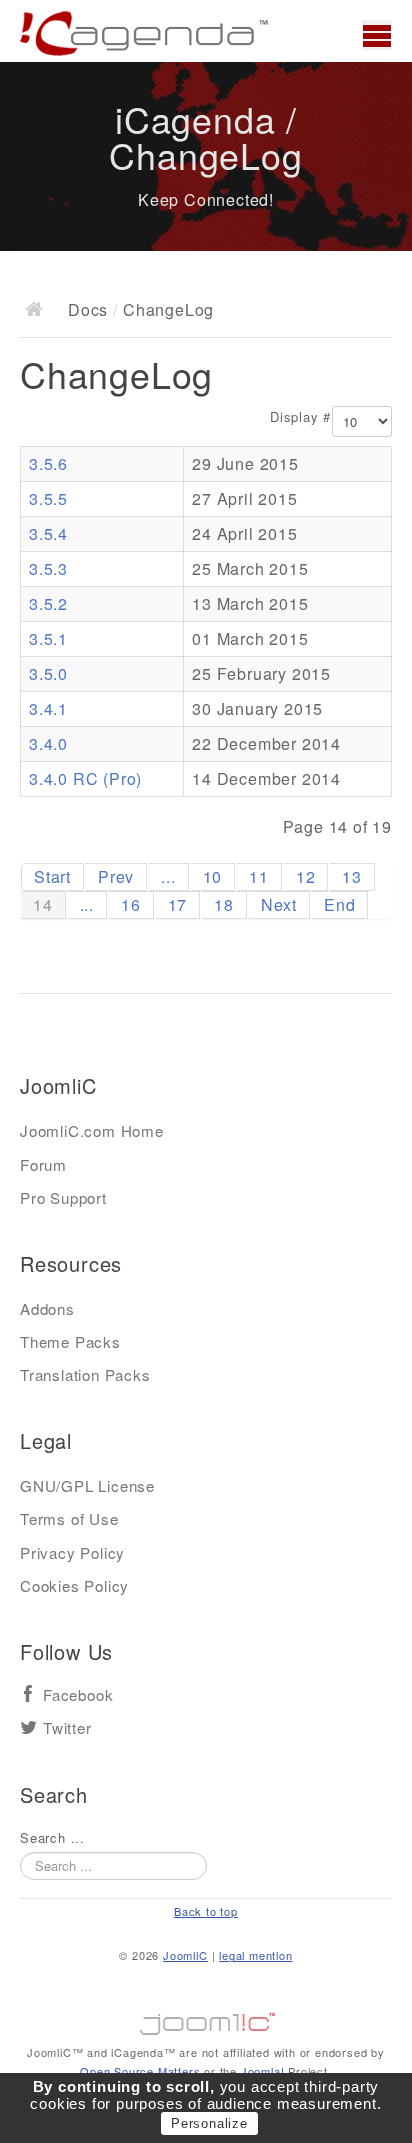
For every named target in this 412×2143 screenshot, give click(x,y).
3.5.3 (48, 568)
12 (306, 876)
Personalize (209, 2123)
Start (52, 876)
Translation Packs (85, 1374)
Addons (47, 1308)
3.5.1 (48, 638)
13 (352, 876)
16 (131, 904)
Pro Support (63, 1197)
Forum (43, 1164)
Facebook (78, 1695)
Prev (116, 876)
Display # (300, 417)
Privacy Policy (72, 1552)
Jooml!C (206, 2019)
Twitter (67, 1728)
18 (224, 904)
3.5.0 (48, 673)
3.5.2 (48, 603)
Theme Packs (70, 1341)
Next (279, 904)
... (168, 876)
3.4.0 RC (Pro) (85, 778)
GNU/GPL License (87, 1485)
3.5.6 (48, 463)
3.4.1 (48, 708)
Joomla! (263, 2071)
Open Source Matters (140, 2071)
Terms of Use (69, 1518)
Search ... (52, 1838)
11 (259, 876)
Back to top (206, 1911)
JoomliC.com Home (92, 1130)
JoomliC (185, 1955)
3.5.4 (48, 533)
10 (213, 876)
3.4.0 (48, 743)
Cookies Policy (74, 1585)
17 (178, 904)
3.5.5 (48, 498)
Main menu (377, 35)
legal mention (255, 1955)
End (339, 904)
